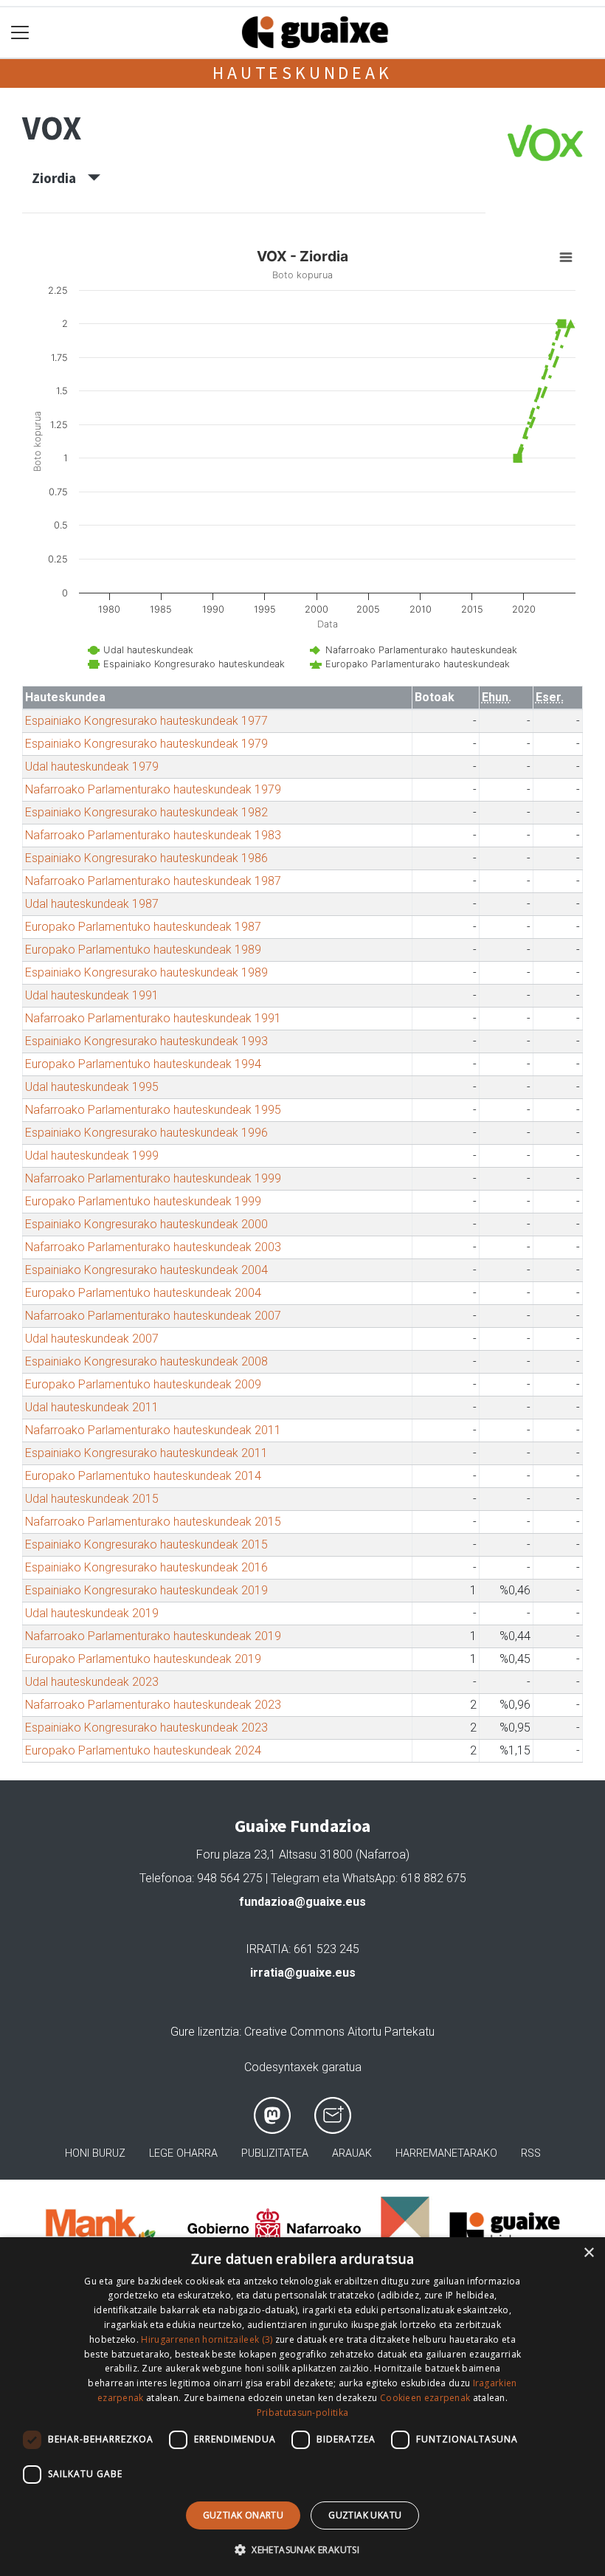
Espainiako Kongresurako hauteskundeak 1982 (146, 812)
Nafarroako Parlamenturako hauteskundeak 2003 (153, 1247)
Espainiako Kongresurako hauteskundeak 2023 (146, 1728)
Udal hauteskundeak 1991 (92, 995)
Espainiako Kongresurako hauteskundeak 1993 (146, 1041)
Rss (531, 2153)
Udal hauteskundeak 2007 (92, 1339)
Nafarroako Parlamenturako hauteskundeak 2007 (153, 1316)
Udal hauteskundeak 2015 (92, 1499)
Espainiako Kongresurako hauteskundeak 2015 (146, 1544)
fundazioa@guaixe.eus (302, 1902)
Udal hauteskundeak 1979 (92, 767)
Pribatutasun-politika (302, 2413)
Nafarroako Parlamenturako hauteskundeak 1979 (153, 789)
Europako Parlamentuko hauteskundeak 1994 (143, 1064)
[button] (302, 2549)
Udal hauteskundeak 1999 (92, 1156)
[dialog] (302, 2407)
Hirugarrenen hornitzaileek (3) (207, 2339)
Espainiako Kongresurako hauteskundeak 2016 (146, 1567)
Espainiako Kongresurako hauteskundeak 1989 (146, 972)
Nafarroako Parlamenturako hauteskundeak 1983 (153, 835)
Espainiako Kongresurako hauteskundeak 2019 (146, 1590)
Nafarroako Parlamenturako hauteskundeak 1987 (153, 881)
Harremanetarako (446, 2153)
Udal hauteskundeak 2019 (92, 1613)
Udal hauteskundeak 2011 (92, 1407)
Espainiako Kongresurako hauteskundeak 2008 (146, 1361)
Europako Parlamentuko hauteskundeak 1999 (143, 1201)
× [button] (588, 2253)
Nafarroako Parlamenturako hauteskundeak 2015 (153, 1522)
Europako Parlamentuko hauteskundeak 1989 (143, 950)
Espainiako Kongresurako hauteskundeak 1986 (146, 858)
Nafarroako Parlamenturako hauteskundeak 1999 (153, 1178)
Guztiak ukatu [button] (365, 2515)
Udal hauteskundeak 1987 (92, 904)
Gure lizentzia (205, 2032)
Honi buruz (95, 2153)
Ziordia (60, 178)
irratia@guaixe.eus (303, 1973)
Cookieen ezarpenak (425, 2398)
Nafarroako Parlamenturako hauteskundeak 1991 (153, 1018)
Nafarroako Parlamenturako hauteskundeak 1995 (153, 1110)
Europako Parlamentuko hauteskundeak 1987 (143, 927)
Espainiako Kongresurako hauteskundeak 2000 (146, 1224)
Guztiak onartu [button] (243, 2515)
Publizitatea (275, 2153)
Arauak (352, 2153)
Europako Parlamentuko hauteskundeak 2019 (143, 1659)
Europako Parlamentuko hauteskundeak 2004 (143, 1293)
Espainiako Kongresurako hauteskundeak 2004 (146, 1270)
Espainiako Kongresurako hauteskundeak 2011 (146, 1453)
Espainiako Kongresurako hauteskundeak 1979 (146, 744)
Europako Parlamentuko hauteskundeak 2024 (143, 1750)
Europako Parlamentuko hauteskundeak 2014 (143, 1476)
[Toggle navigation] (20, 33)
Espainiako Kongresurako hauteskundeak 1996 (146, 1133)
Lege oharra (183, 2153)
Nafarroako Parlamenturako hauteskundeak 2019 (153, 1636)
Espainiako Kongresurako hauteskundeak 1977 (146, 721)
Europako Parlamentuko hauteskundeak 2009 (143, 1384)
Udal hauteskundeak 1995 (92, 1087)
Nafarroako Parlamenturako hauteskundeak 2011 (153, 1430)
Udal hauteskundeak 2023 (92, 1682)
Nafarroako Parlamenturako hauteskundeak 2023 (153, 1705)
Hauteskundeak (302, 73)
